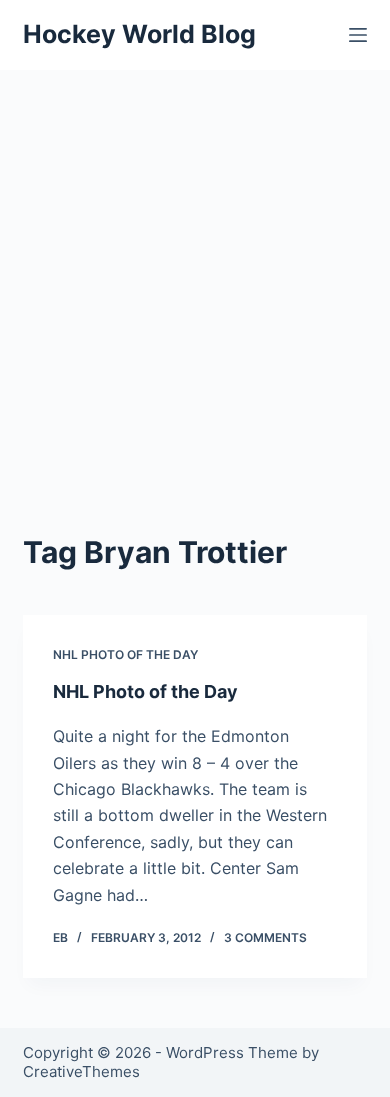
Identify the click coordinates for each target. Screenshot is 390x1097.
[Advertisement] (195, 275)
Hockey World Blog (139, 34)
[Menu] (358, 35)
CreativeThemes (81, 1071)
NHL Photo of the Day (125, 654)
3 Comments (265, 937)
